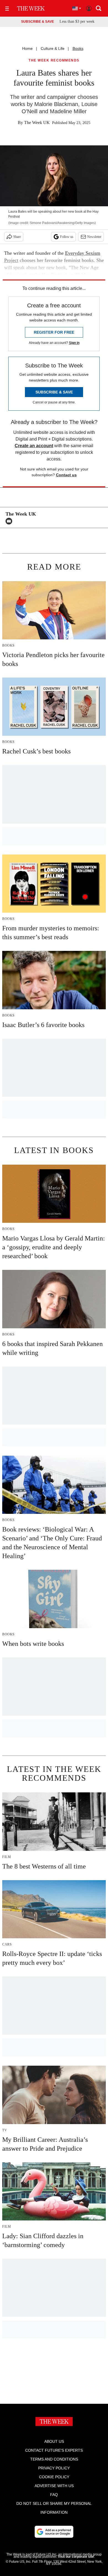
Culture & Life (53, 48)
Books (78, 48)
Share (17, 237)
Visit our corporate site (76, 2557)
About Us (54, 2441)
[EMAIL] (10, 521)
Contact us (66, 475)
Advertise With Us (54, 2486)
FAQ (54, 2495)
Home (27, 48)
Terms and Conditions (54, 2459)
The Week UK (37, 123)
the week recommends (54, 61)
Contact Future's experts (54, 2450)
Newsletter (94, 237)
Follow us (67, 237)
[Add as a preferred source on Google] (54, 2532)
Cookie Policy (54, 2477)
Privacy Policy (54, 2468)
